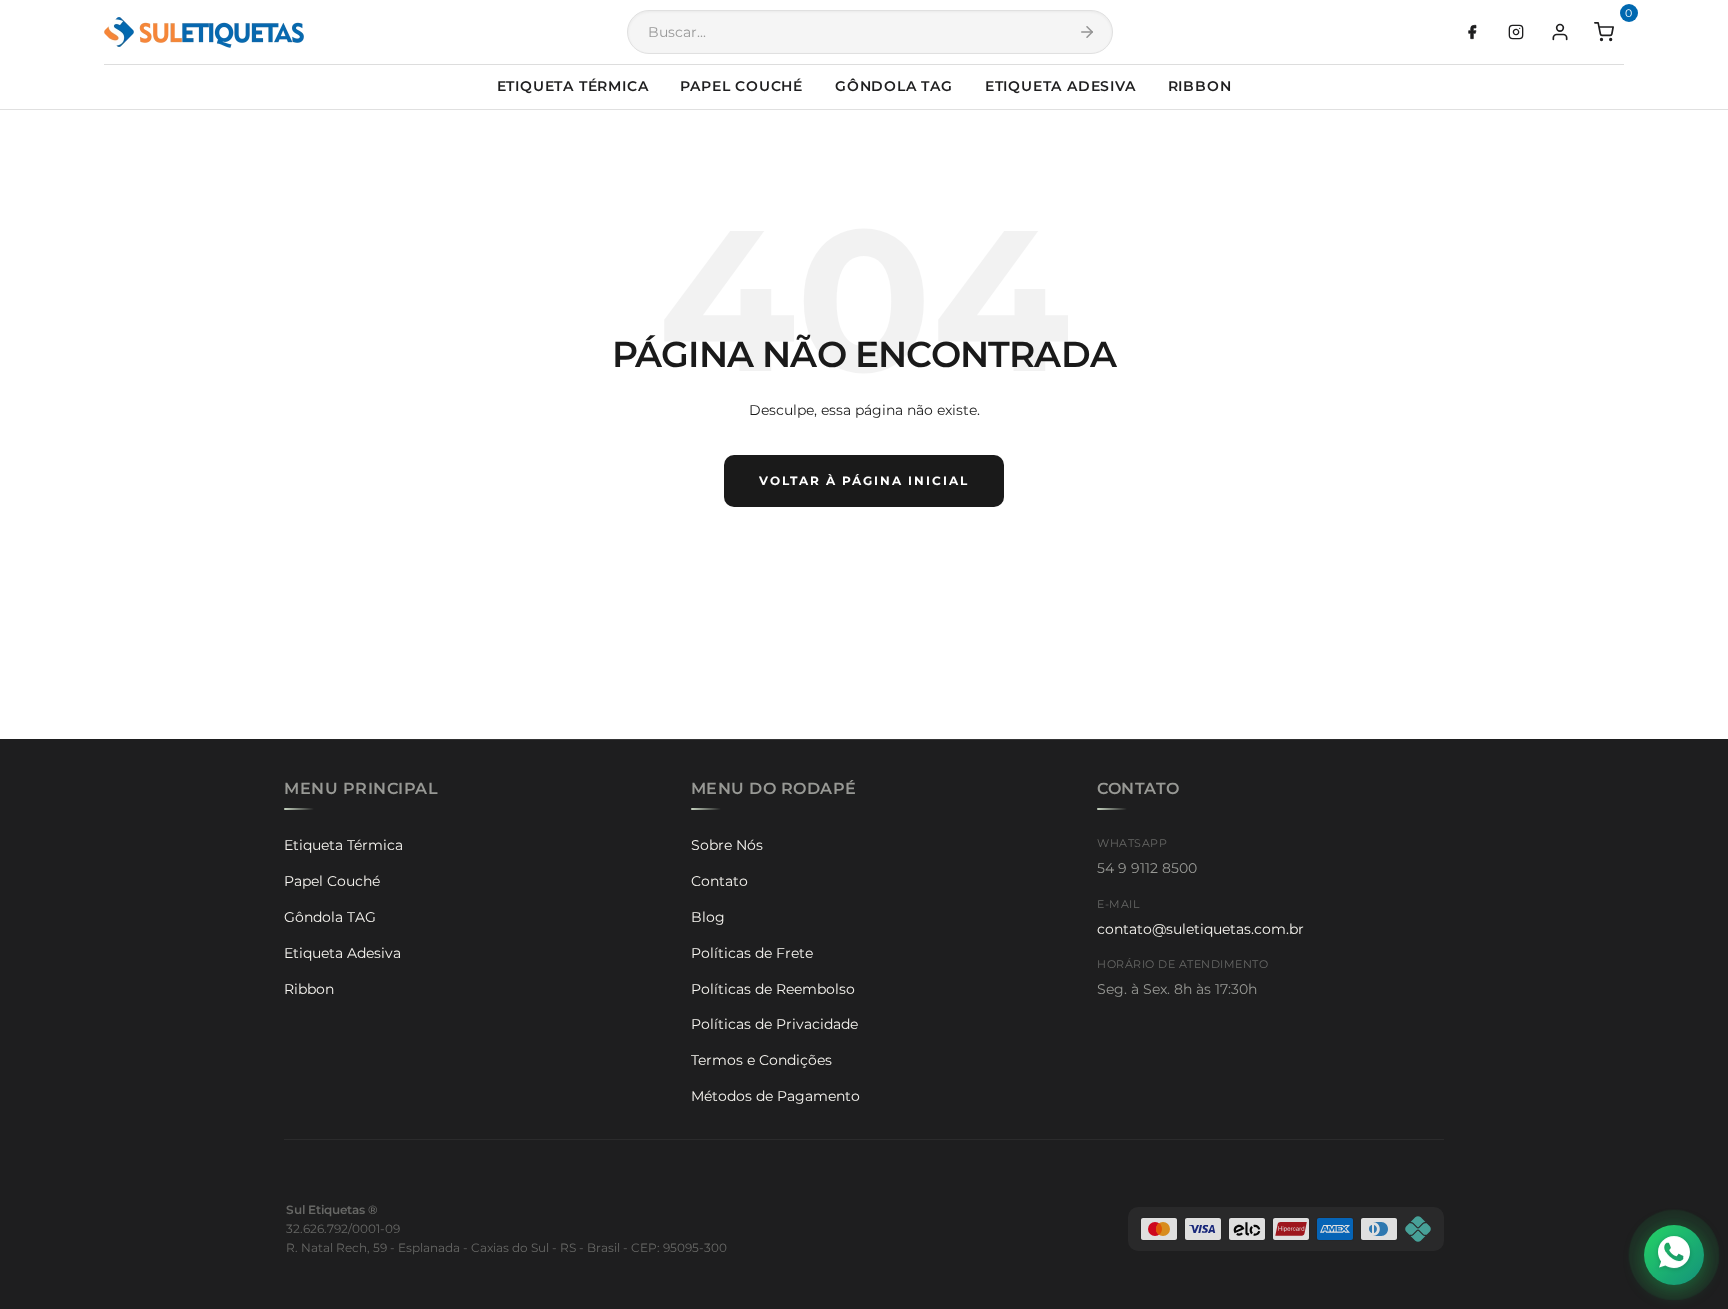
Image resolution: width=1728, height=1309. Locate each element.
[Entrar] (1560, 32)
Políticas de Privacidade (774, 1024)
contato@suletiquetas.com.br (1200, 929)
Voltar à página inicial (864, 480)
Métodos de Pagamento (775, 1096)
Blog (708, 917)
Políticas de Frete (752, 953)
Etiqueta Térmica (573, 86)
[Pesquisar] (1087, 32)
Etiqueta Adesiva (1060, 86)
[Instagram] (1516, 32)
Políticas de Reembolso (773, 989)
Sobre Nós (727, 845)
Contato (719, 881)
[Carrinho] (1604, 32)
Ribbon (1200, 86)
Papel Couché (741, 86)
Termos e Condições (761, 1060)
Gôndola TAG (894, 86)
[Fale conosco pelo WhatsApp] (1674, 1255)
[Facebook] (1472, 32)
